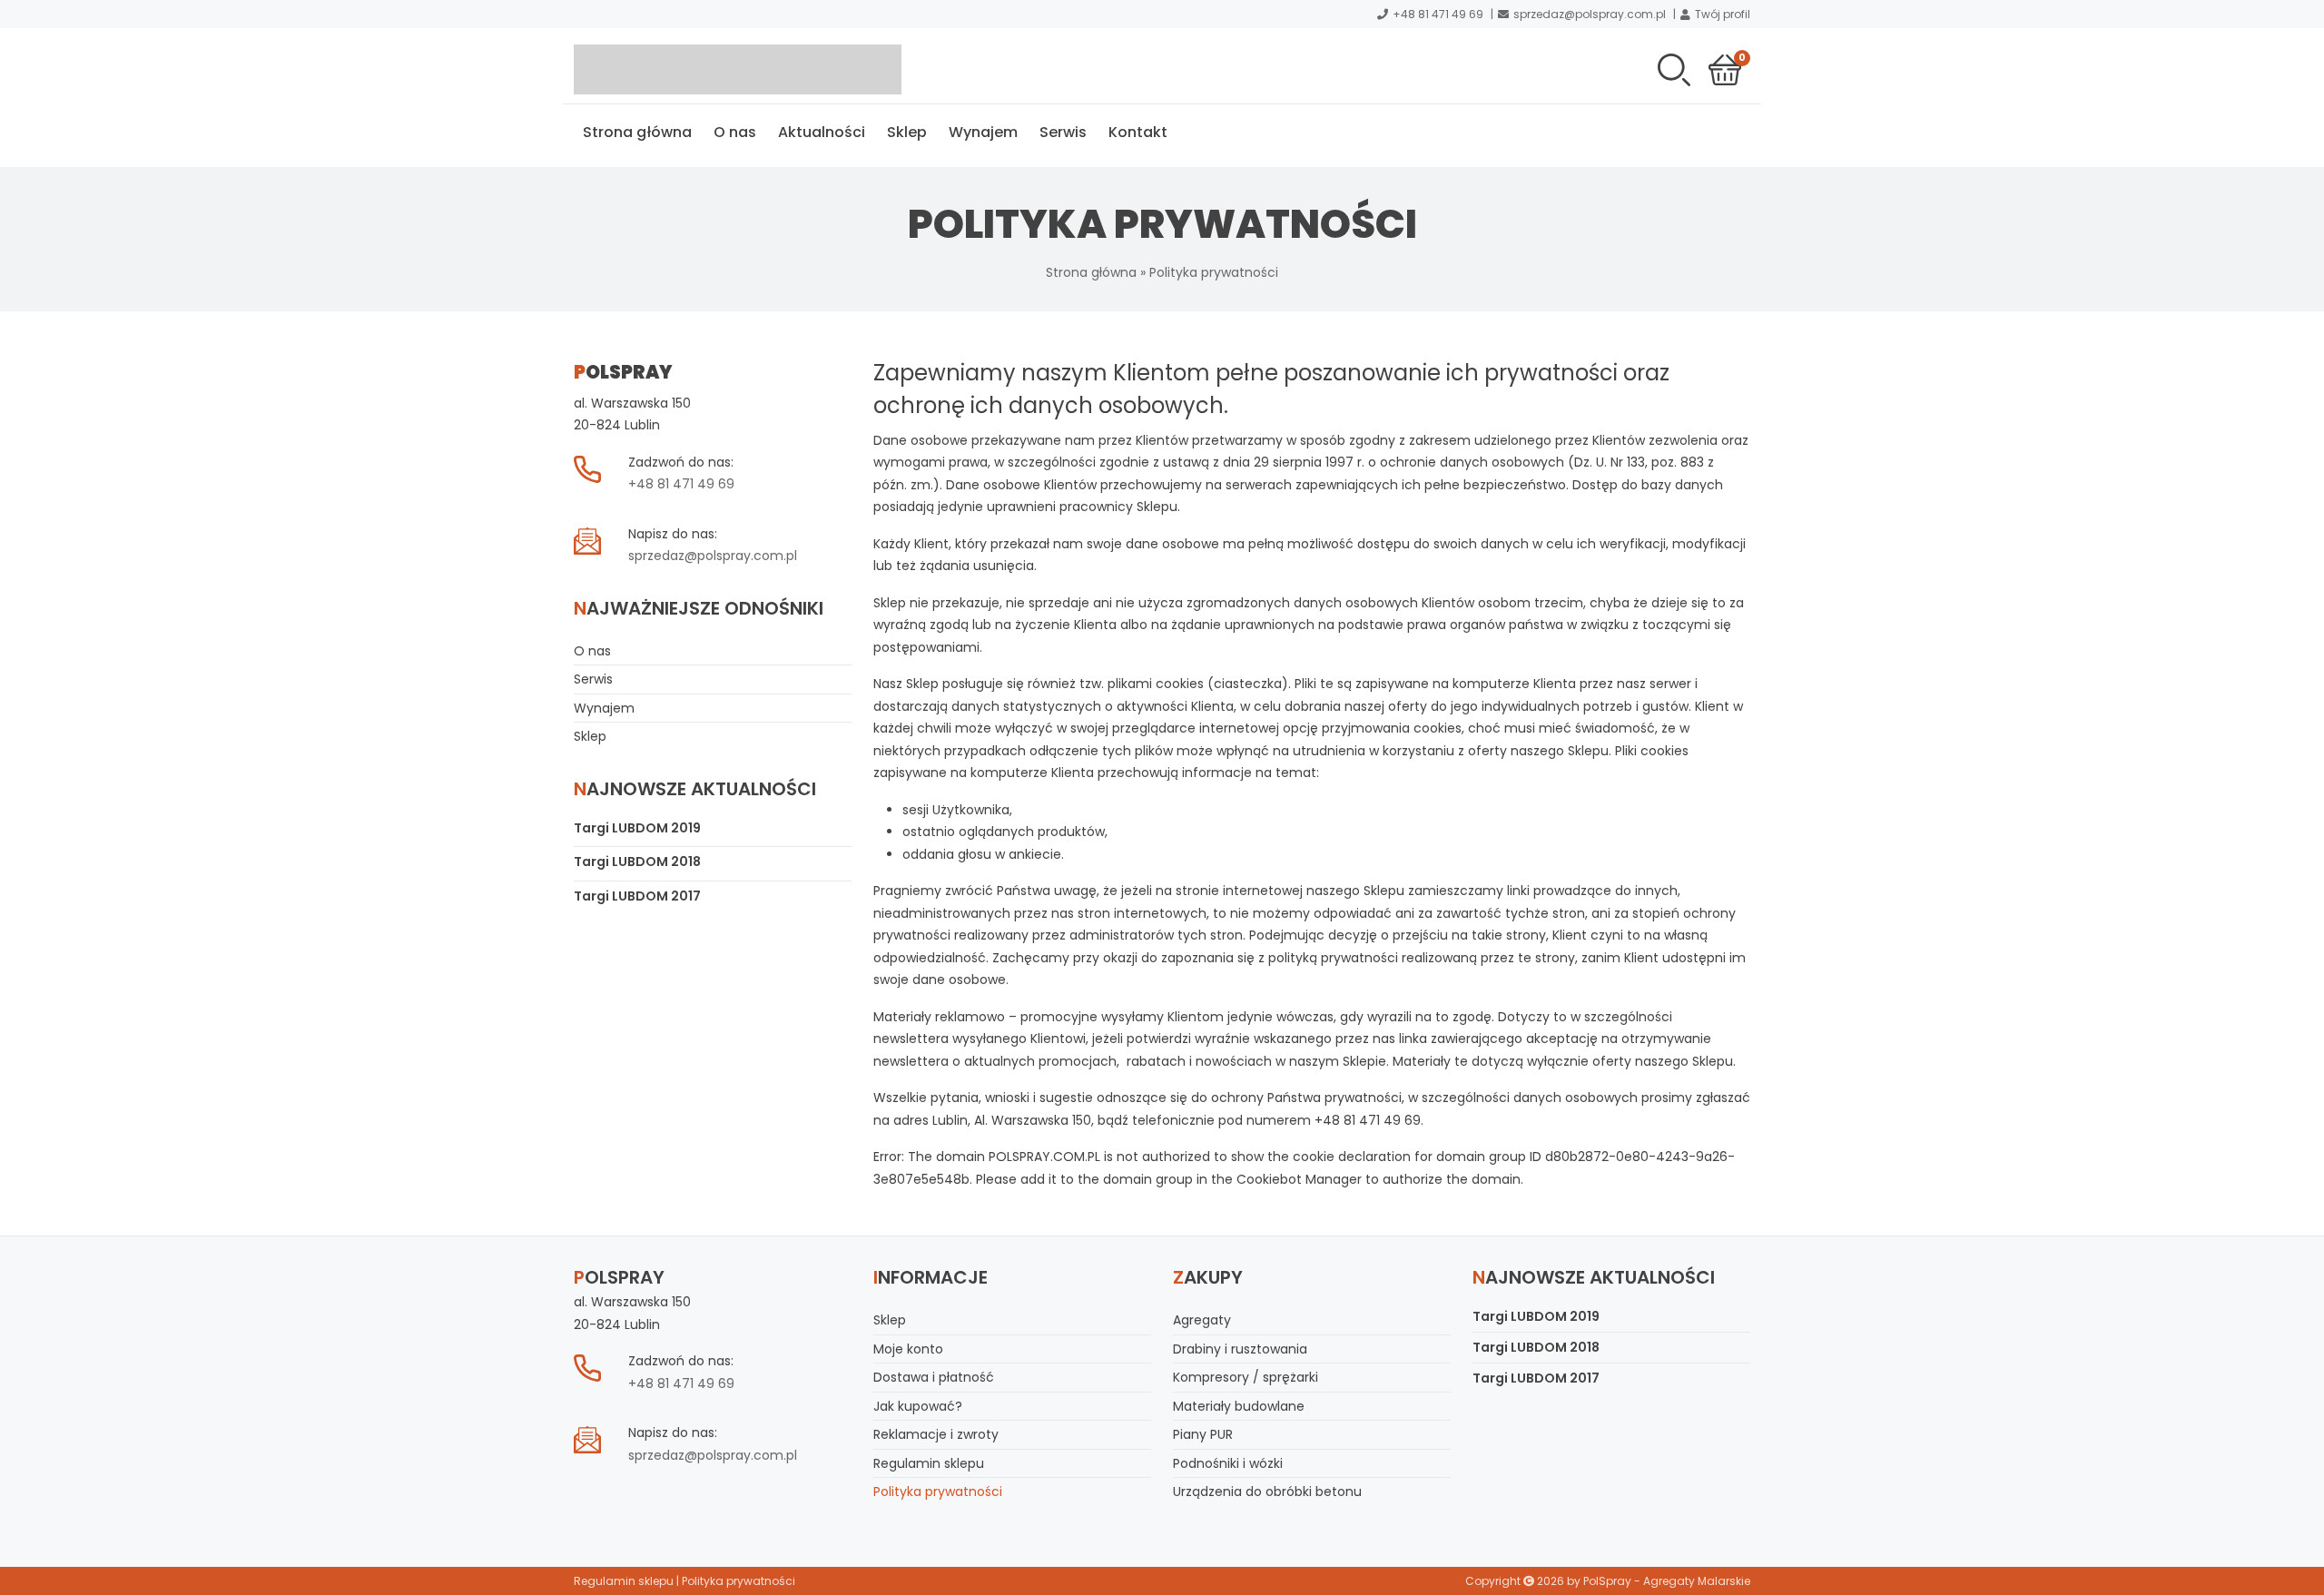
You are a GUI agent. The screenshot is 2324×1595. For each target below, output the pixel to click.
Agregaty (1202, 1320)
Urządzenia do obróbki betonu (1267, 1492)
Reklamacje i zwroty (936, 1434)
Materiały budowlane (1239, 1406)
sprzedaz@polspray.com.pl (1590, 14)
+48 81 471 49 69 (1438, 14)
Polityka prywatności (938, 1492)
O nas (735, 132)
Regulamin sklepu (929, 1463)
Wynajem (983, 132)
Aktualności (822, 132)
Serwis (1063, 132)
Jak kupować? (918, 1406)
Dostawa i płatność (934, 1377)
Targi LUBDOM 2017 (637, 896)
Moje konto (908, 1349)
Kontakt (1138, 132)
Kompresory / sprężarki (1246, 1377)
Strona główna (637, 132)
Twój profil (1723, 14)
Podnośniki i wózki (1228, 1463)
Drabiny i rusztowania (1240, 1349)
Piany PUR (1203, 1434)
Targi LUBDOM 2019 (637, 828)
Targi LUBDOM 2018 (637, 861)
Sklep (907, 132)
